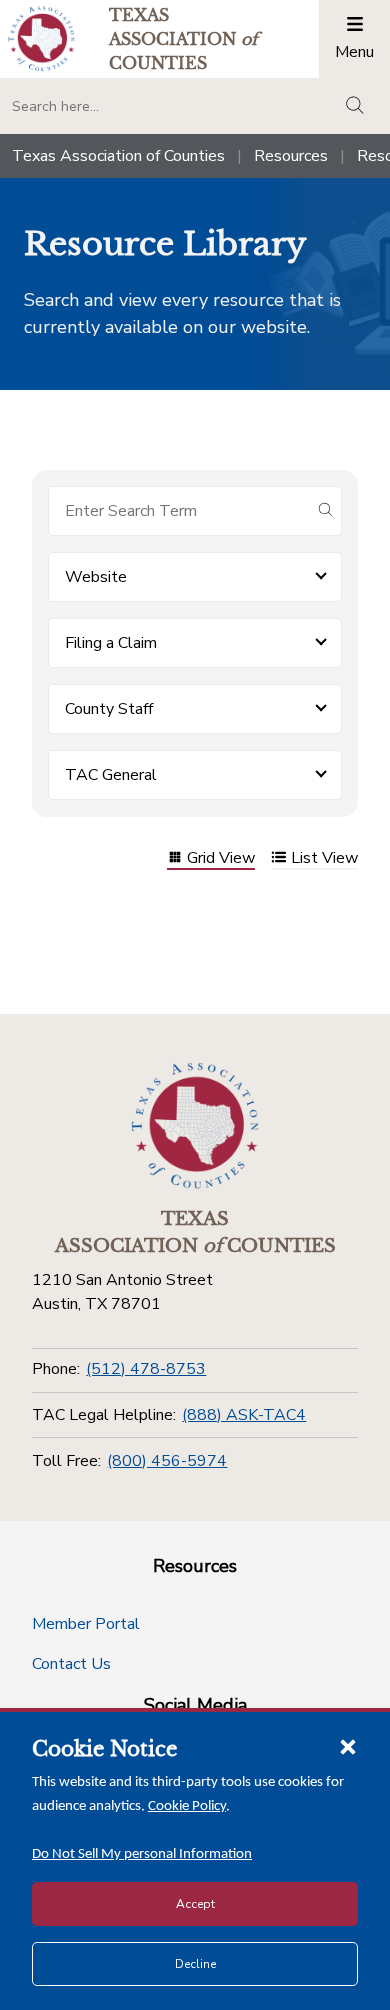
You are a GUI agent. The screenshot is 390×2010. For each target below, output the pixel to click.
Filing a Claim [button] (111, 643)
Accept (195, 1904)
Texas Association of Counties (118, 156)
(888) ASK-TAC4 (244, 1415)
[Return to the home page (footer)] (195, 1126)
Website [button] (96, 577)
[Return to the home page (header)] (41, 38)
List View (324, 859)
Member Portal (86, 1624)
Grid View (221, 859)
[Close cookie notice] (348, 1746)
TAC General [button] (111, 775)
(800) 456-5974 (167, 1461)
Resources (291, 156)
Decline (195, 1964)
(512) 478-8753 (146, 1369)
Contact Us (71, 1664)
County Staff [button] (109, 709)
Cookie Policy (187, 1806)
